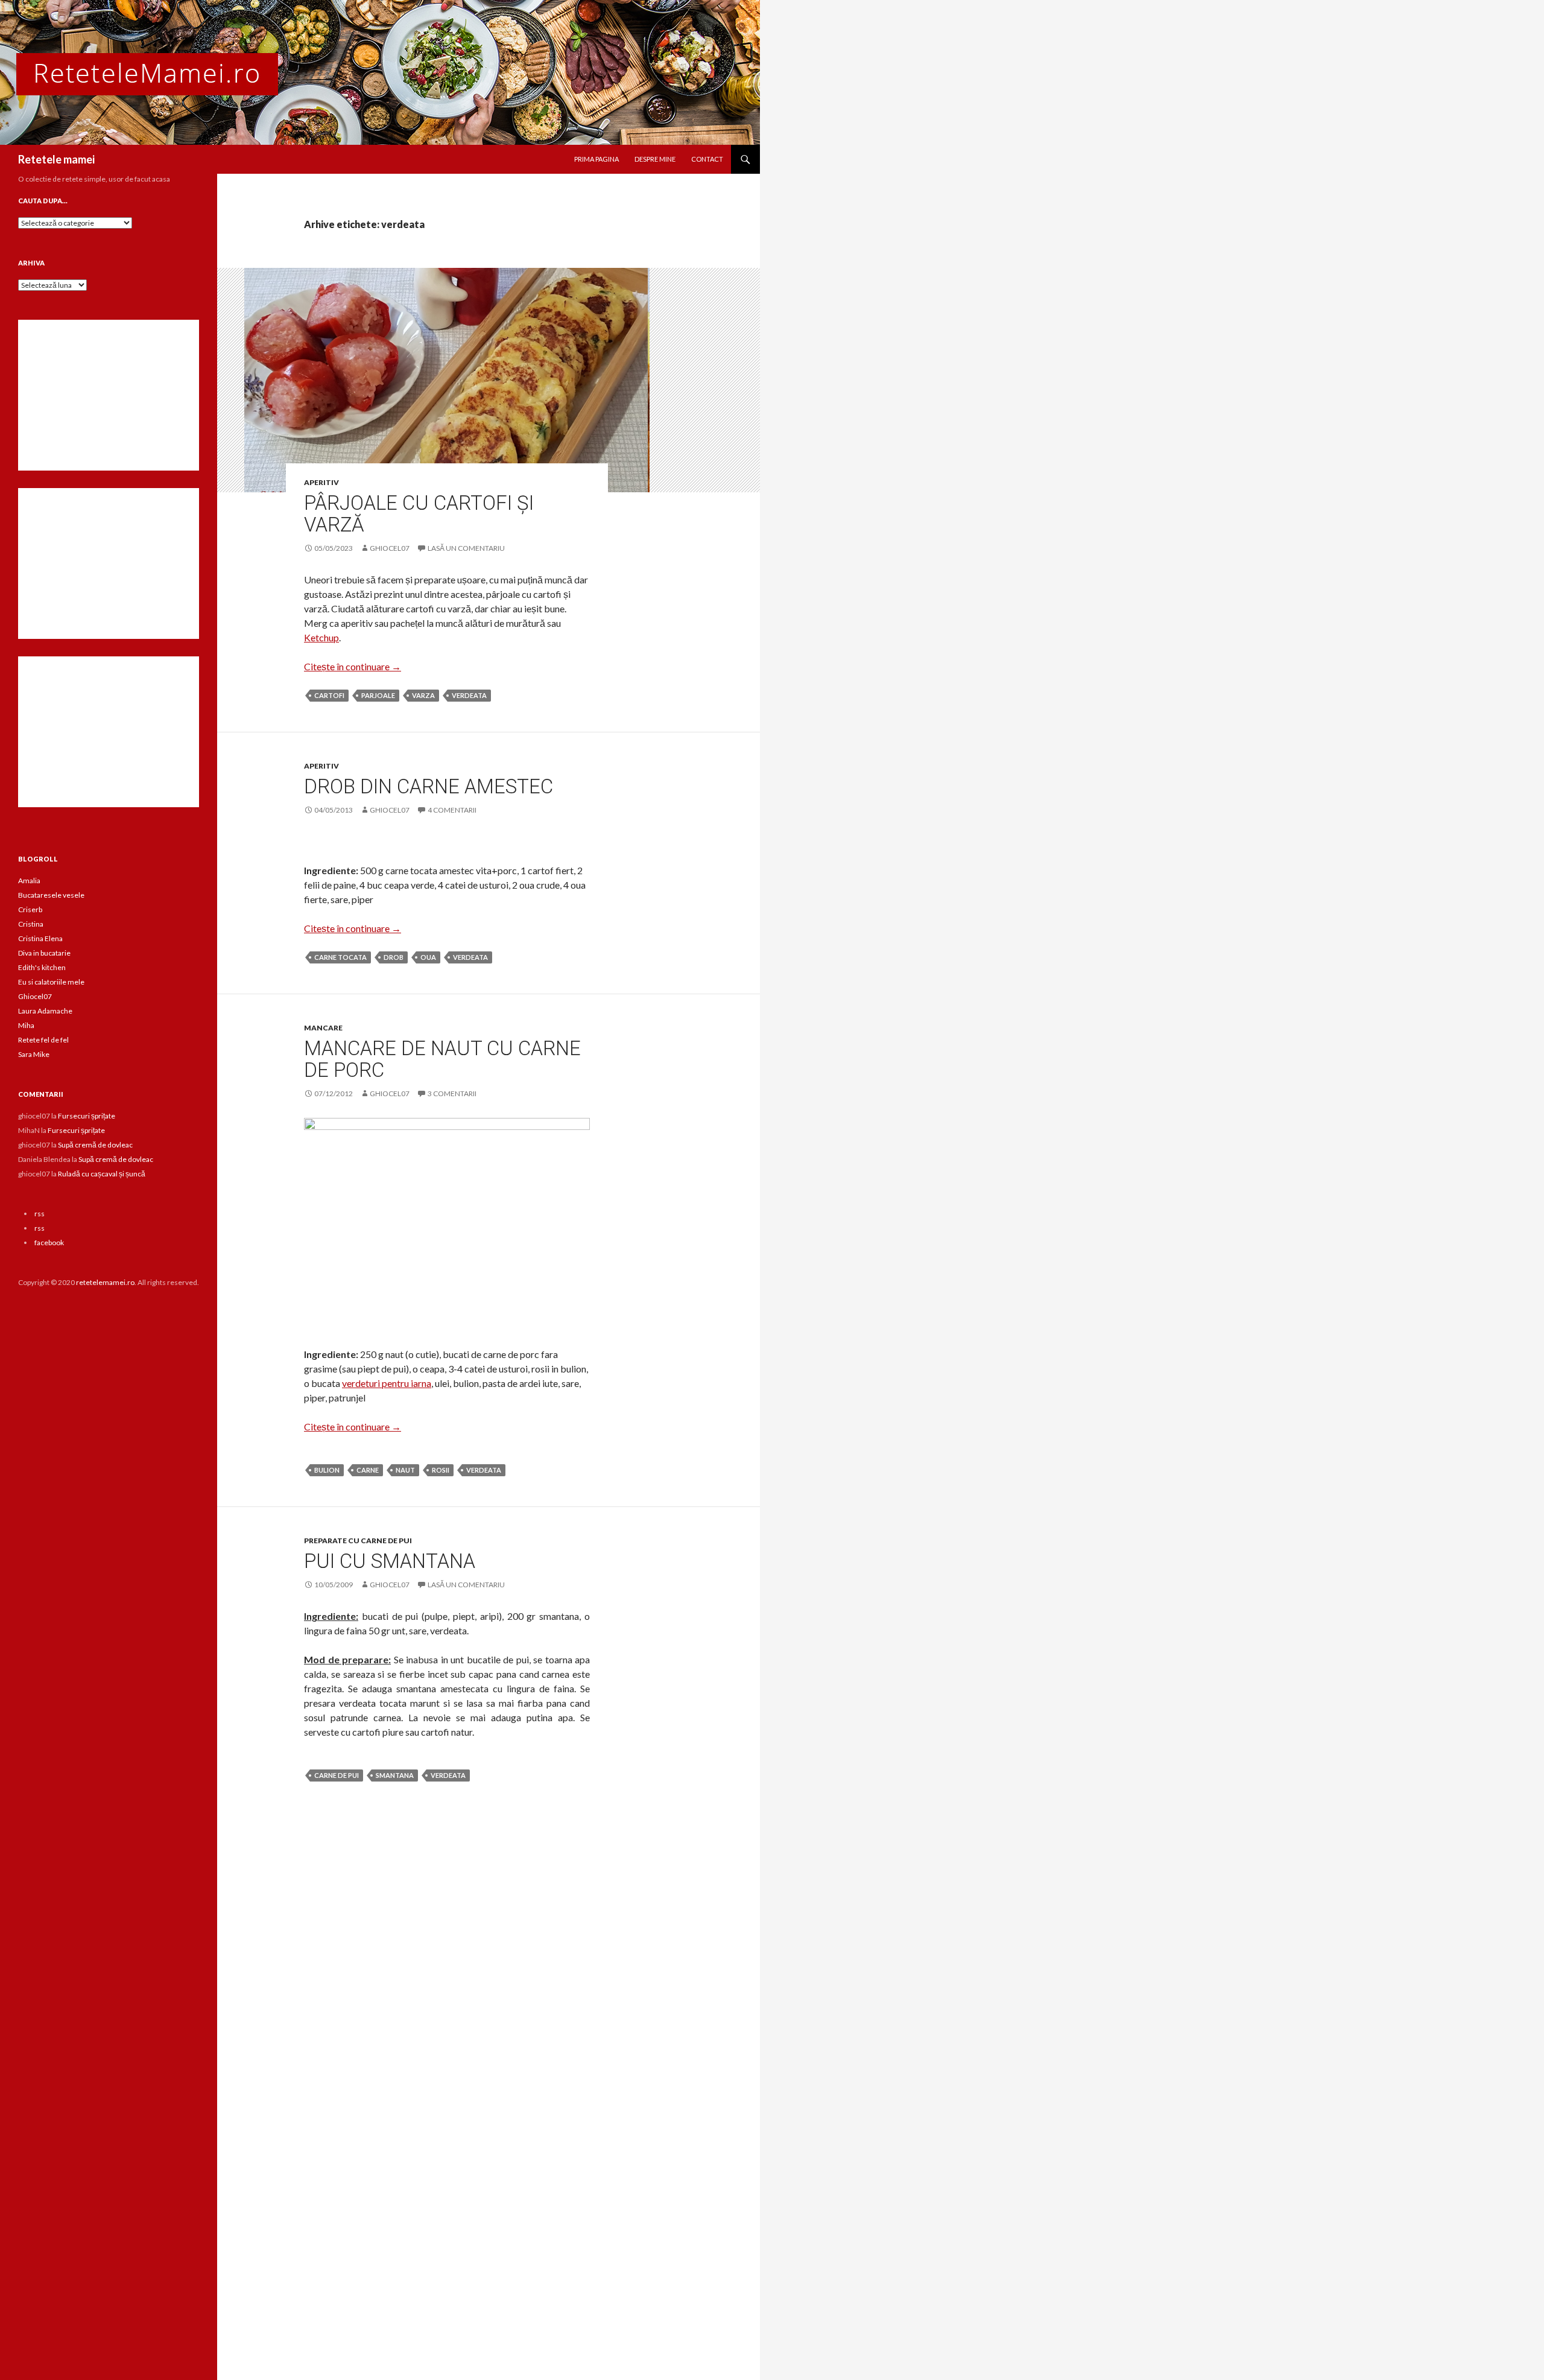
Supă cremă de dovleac (95, 1145)
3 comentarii (452, 1093)
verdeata (469, 695)
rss (40, 1214)
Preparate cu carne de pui (358, 1541)
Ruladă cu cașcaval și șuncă (102, 1174)
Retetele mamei (56, 159)
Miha (26, 1025)
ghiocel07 (390, 548)
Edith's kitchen (42, 967)
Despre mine (655, 159)
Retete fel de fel (43, 1040)
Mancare (323, 1028)
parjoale (378, 695)
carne (368, 1470)
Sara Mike (34, 1054)
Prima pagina (596, 159)
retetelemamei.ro (105, 1282)
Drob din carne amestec (429, 786)
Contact (707, 159)
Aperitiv (321, 482)
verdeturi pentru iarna (387, 1383)
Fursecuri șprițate (87, 1116)
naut (405, 1470)
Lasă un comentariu (466, 548)
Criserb (30, 909)
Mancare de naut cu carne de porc (442, 1059)
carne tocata (340, 957)
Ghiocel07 (35, 996)
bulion (327, 1470)
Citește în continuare (353, 666)
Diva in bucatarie (44, 953)
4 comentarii (452, 810)
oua (428, 957)
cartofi (329, 695)
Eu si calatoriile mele (51, 982)
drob (394, 957)
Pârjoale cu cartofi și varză (419, 514)
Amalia (29, 881)
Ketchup (321, 637)
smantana (395, 1775)
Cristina (31, 924)
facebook (49, 1242)
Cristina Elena (40, 938)
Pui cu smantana (390, 1561)
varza (423, 695)
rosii (441, 1470)
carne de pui (337, 1775)
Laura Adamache (45, 1011)
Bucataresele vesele (51, 895)
